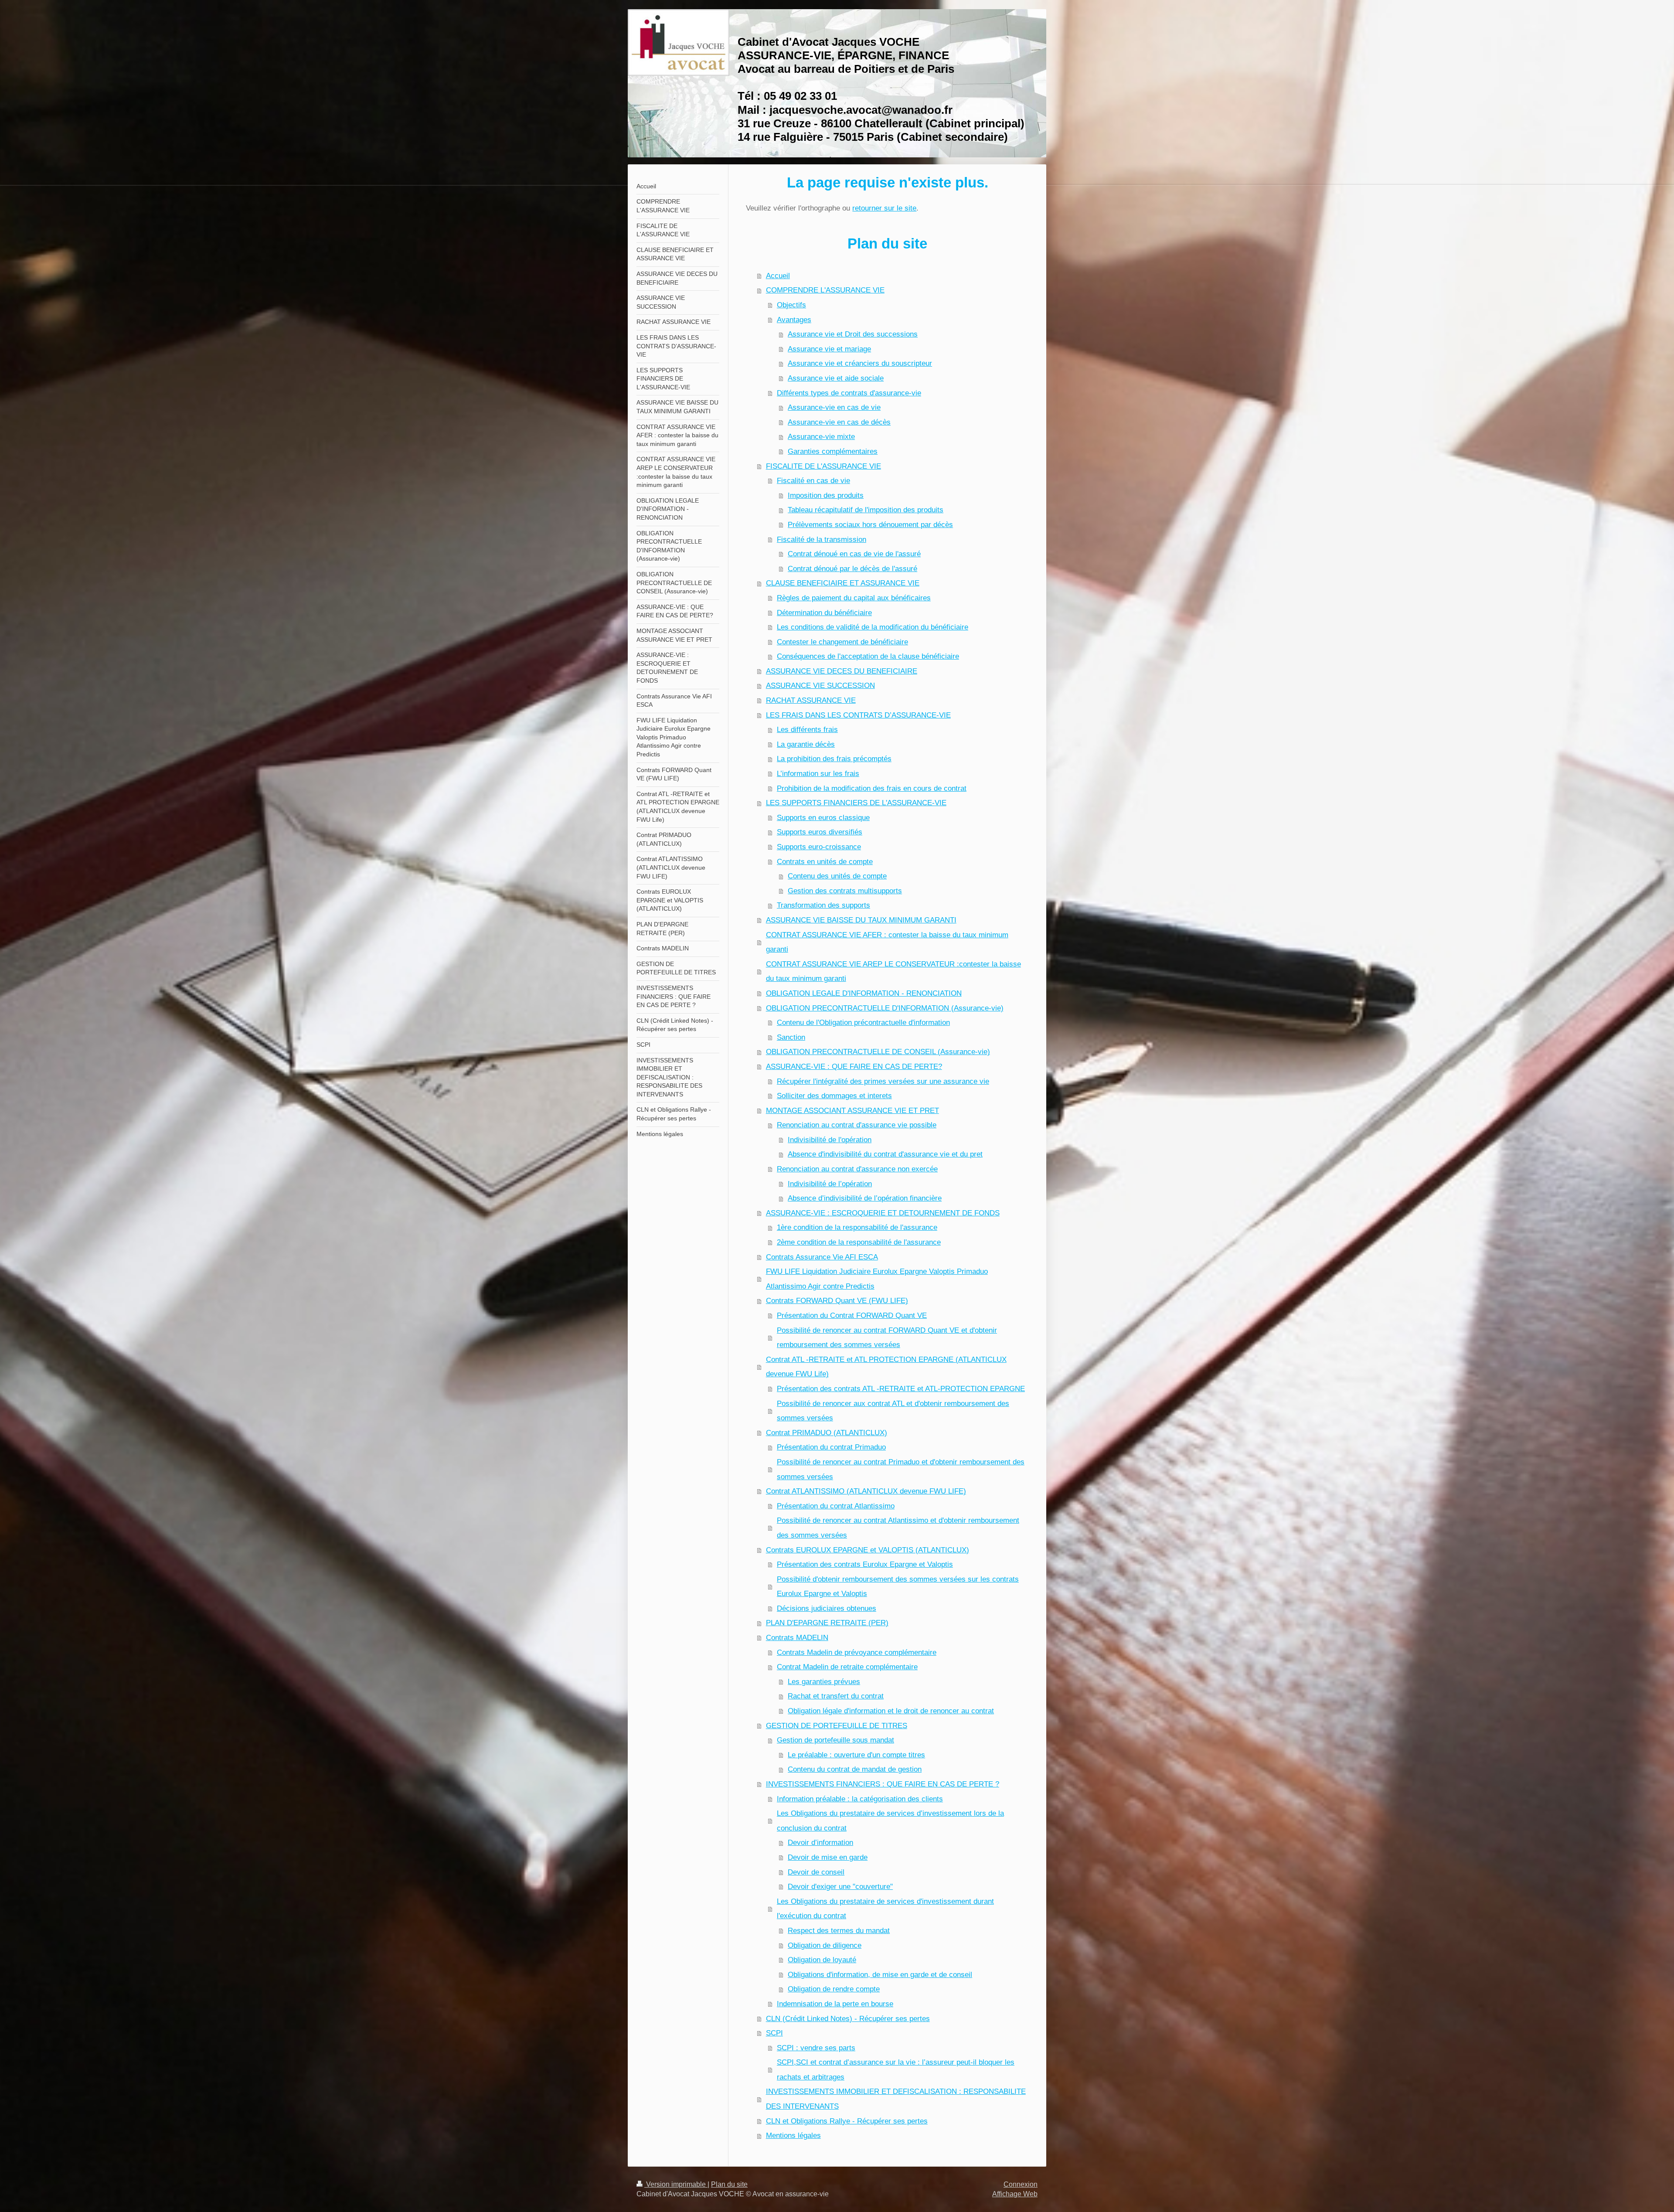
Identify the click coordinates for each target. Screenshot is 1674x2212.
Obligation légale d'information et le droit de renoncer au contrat (891, 1711)
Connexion (1021, 2184)
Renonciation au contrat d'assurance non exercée (857, 1169)
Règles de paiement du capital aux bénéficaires (854, 598)
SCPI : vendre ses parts (816, 2048)
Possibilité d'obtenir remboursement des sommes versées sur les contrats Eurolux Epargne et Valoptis (898, 1587)
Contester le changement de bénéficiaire (842, 642)
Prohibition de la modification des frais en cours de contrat (872, 788)
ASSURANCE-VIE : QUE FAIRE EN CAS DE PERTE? (854, 1067)
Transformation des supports (823, 905)
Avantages (794, 320)
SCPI (774, 2033)
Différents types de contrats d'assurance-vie (849, 393)
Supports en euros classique (823, 818)
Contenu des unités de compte (837, 876)
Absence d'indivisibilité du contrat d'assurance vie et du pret (885, 1154)
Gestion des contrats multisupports (845, 891)
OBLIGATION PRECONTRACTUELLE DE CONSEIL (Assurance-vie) (878, 1052)
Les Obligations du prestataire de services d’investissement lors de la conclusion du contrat (890, 1821)
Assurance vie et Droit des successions (853, 334)
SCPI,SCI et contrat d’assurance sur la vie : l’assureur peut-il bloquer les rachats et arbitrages (896, 2070)
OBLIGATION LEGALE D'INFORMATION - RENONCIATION (864, 993)
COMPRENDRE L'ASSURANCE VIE (825, 290)
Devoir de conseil (816, 1872)
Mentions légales (793, 2135)
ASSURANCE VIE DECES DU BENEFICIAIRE (842, 671)
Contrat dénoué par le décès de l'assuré (852, 569)
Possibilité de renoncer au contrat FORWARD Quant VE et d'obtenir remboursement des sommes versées (887, 1338)
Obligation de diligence (825, 1945)
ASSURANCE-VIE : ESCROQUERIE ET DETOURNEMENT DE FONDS (883, 1213)
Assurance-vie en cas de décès (839, 422)
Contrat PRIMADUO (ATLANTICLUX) (827, 1433)
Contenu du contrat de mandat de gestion (855, 1769)
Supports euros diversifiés (820, 832)
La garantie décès (806, 744)
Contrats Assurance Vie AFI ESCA (822, 1257)
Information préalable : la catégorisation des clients (860, 1799)
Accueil (778, 276)
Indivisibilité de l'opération (830, 1140)
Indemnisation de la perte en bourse (835, 2004)
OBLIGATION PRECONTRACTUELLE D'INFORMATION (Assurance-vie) (885, 1008)
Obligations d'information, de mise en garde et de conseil (880, 1975)
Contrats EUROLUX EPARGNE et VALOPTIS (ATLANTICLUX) (868, 1550)
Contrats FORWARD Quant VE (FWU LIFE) (837, 1301)
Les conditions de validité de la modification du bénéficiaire (873, 627)
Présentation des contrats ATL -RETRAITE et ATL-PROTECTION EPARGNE (901, 1389)
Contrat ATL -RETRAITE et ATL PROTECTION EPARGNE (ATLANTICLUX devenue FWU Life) (886, 1367)
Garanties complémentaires (833, 451)
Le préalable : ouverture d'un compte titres (856, 1755)
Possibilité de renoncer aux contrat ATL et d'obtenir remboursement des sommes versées (893, 1411)
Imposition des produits (826, 495)
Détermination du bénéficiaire (824, 613)
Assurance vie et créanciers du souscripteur (860, 363)
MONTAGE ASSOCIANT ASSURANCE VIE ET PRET (852, 1111)
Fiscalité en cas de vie (813, 481)
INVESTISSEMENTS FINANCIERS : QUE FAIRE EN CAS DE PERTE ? (883, 1784)
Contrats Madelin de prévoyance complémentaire (857, 1652)
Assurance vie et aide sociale (836, 378)
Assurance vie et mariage (829, 349)
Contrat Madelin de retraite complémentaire (847, 1667)
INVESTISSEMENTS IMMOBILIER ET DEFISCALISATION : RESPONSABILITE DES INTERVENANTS (896, 2099)
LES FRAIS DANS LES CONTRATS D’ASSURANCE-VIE (858, 715)
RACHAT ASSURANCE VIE (811, 700)
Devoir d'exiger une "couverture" (840, 1887)
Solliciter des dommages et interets (834, 1096)
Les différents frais (807, 730)
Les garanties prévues (824, 1682)
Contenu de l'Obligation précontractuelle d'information (863, 1023)
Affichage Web (1015, 2194)
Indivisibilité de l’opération (830, 1184)
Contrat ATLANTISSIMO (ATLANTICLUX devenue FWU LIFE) (866, 1491)
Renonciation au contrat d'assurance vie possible (857, 1125)
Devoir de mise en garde (828, 1857)
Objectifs (791, 305)
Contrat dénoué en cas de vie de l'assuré (854, 554)
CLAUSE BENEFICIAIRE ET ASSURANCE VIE (843, 583)
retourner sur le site (884, 208)
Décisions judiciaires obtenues (827, 1608)
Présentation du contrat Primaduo (831, 1447)
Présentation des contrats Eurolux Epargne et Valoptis (865, 1564)
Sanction (791, 1037)
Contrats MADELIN (797, 1638)
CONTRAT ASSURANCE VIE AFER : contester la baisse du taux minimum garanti (887, 942)
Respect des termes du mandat (839, 1931)
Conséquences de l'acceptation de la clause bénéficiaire (868, 656)
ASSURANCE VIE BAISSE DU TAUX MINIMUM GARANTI (861, 920)
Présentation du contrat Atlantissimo (836, 1506)
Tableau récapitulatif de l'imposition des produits (866, 510)
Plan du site (729, 2184)
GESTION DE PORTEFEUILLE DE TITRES (837, 1726)
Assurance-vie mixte (821, 437)
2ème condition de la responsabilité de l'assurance (859, 1242)
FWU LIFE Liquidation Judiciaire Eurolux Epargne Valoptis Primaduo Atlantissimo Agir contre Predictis (877, 1279)
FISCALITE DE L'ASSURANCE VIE (823, 466)
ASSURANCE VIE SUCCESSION (820, 686)
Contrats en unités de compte (825, 862)
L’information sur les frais (818, 774)
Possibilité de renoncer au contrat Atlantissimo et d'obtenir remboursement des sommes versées (898, 1528)
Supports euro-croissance (819, 847)
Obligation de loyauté (822, 1960)
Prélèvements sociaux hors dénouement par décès (870, 525)
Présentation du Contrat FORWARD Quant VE (852, 1315)
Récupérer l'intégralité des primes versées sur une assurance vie (883, 1081)
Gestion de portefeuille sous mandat (835, 1740)
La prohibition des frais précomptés (834, 759)
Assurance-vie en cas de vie (834, 407)
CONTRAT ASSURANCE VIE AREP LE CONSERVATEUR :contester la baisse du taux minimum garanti (893, 972)
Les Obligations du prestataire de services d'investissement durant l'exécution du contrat (885, 1909)
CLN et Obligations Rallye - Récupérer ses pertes (847, 2121)
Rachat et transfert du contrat (836, 1696)
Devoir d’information (820, 1843)
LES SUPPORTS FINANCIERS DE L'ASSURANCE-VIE (856, 803)
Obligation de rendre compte (834, 1989)
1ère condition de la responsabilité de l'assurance (857, 1227)
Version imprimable (676, 2184)
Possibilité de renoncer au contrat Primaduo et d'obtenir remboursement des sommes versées (901, 1469)
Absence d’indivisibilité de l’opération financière (865, 1198)
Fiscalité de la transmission (822, 539)
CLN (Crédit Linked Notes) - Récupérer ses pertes (848, 2019)
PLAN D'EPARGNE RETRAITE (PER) (827, 1623)
